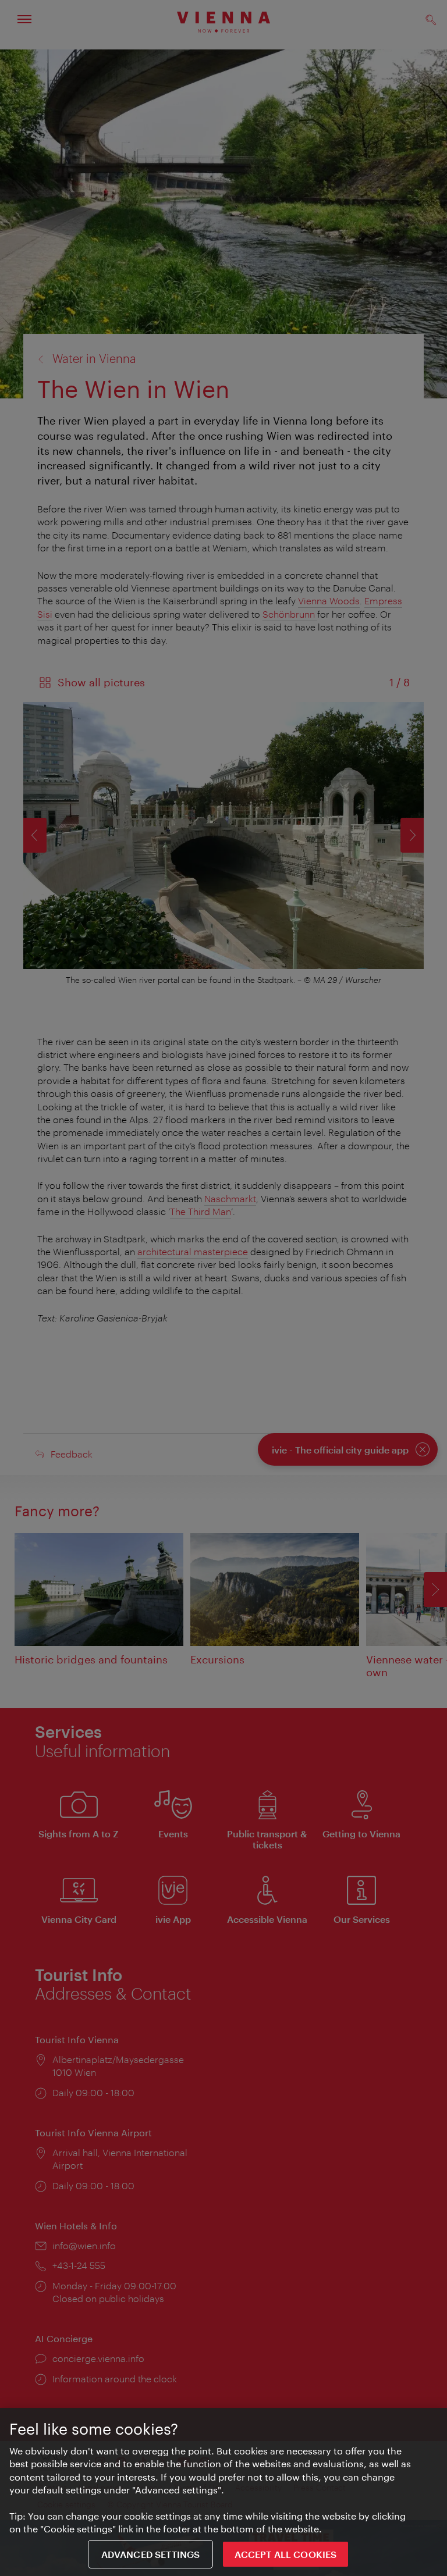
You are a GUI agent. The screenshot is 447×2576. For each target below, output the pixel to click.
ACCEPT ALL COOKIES (285, 2554)
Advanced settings (151, 2554)
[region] (223, 2492)
